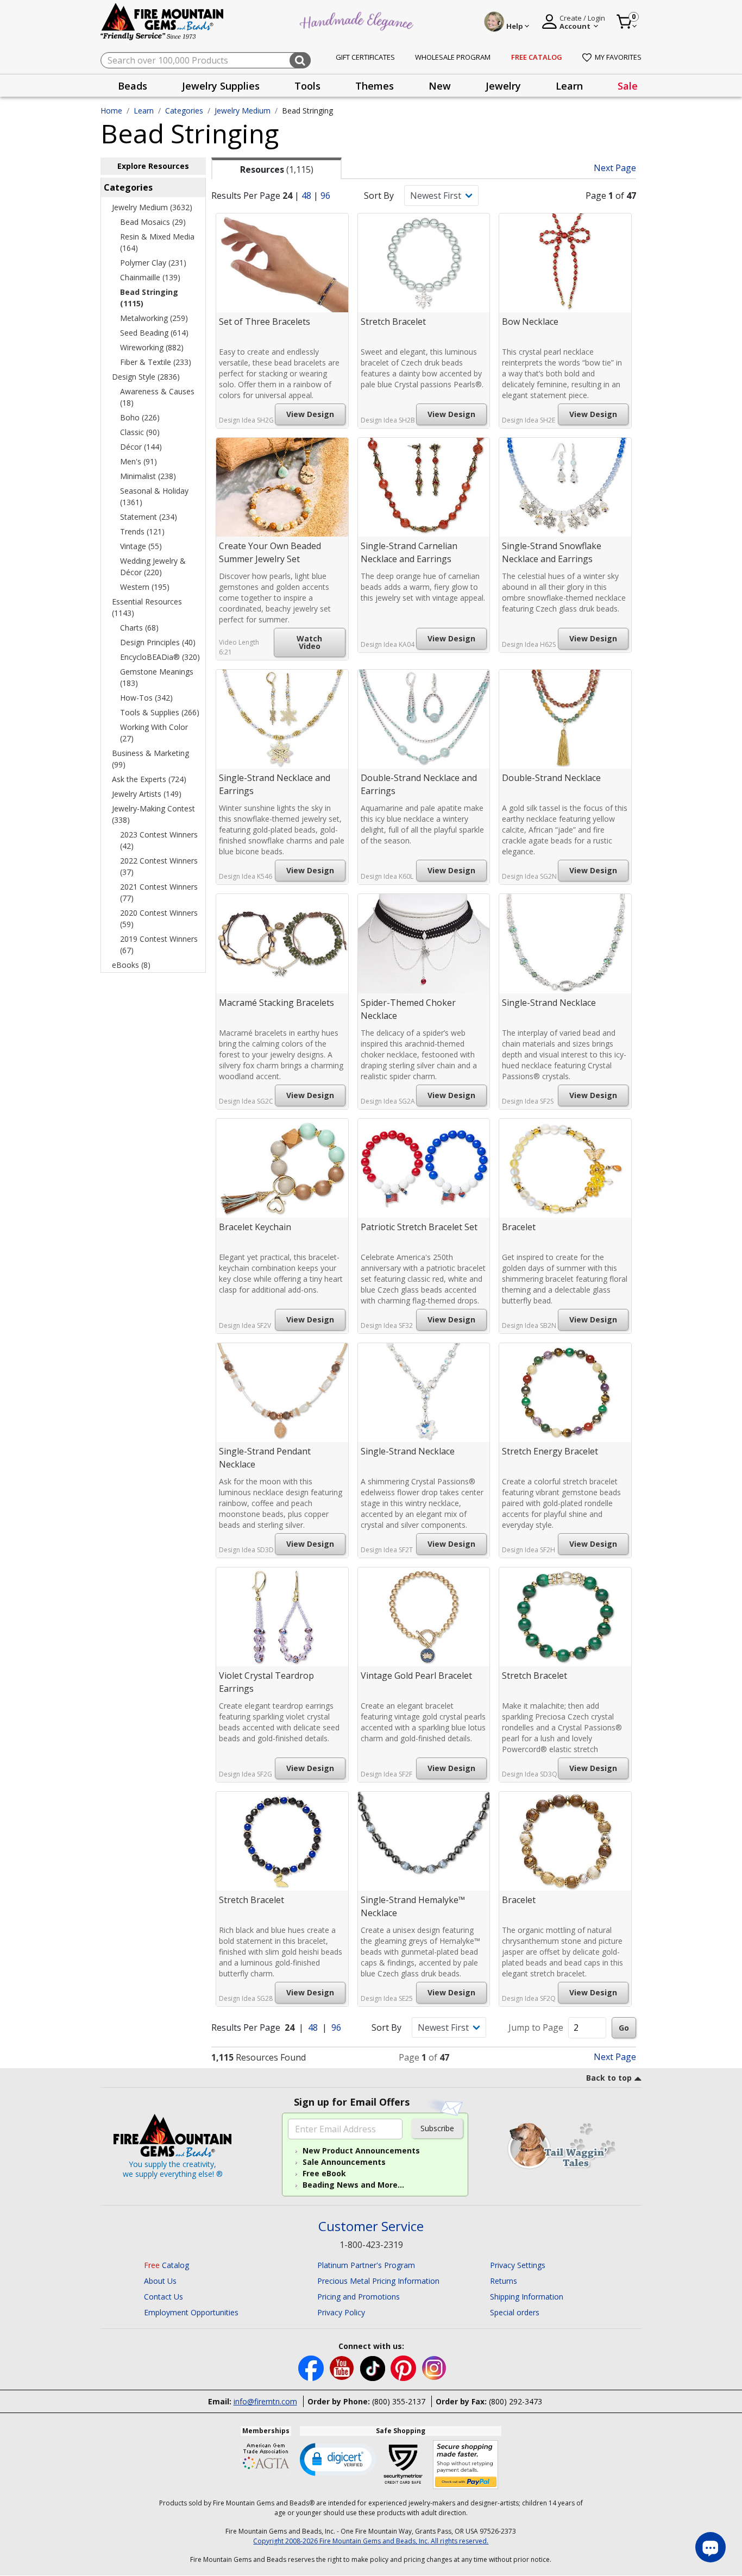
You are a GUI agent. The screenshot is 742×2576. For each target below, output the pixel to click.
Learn (144, 111)
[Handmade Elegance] (358, 20)
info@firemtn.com (265, 2401)
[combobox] (206, 60)
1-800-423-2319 (371, 2245)
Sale (628, 86)
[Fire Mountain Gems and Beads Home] (162, 21)
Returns (504, 2281)
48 (306, 196)
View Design (310, 414)
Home (111, 111)
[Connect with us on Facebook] (312, 2367)
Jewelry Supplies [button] (221, 86)
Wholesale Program (453, 57)
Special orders (515, 2312)
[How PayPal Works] (466, 2465)
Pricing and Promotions (359, 2297)
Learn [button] (569, 86)
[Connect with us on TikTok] (374, 2367)
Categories (184, 111)
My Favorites (618, 57)
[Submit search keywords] (300, 60)
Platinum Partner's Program (366, 2265)
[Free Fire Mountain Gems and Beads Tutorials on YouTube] (343, 2367)
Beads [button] (133, 86)
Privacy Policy (341, 2312)
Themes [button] (375, 86)
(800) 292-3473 (515, 2401)
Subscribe (437, 2128)
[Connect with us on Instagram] (434, 2367)
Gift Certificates (365, 57)
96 (325, 196)
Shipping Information (527, 2297)
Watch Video (309, 642)
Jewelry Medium (243, 111)
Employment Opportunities (191, 2312)
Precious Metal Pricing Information (378, 2281)
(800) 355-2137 (399, 2401)
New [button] (440, 86)
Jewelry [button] (503, 86)
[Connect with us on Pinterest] (404, 2367)
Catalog (166, 2265)
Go (624, 2028)
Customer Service (371, 2227)
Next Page (615, 168)
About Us (160, 2281)
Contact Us (164, 2297)
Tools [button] (307, 86)
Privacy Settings (518, 2265)
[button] (338, 2459)
